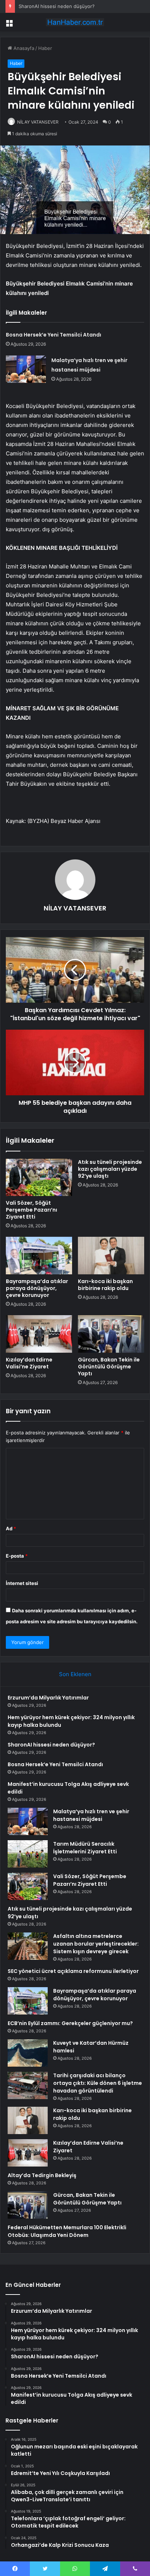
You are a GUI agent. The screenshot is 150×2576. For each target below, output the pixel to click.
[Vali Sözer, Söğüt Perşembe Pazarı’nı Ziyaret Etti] (39, 1178)
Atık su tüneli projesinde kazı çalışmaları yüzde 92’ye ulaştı (110, 1169)
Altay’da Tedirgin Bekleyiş (42, 2175)
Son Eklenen (75, 1674)
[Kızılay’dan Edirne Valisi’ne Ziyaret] (39, 1334)
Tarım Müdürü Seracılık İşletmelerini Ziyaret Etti (85, 1848)
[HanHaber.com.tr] (75, 22)
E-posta (17, 1556)
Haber (45, 48)
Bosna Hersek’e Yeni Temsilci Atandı (54, 335)
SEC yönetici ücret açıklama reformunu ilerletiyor (73, 1971)
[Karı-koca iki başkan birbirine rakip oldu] (111, 1256)
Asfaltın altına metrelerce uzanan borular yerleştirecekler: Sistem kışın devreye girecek (96, 1944)
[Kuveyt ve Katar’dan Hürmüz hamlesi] (28, 2053)
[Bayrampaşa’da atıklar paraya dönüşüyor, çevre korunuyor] (39, 1256)
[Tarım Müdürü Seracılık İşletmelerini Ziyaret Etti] (28, 1854)
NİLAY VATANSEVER (38, 122)
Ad (11, 1528)
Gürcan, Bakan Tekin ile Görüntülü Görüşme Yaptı (109, 1367)
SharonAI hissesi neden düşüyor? (57, 6)
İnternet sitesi (22, 1583)
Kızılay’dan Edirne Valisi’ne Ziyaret (29, 1363)
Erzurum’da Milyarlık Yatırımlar (48, 1698)
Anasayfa (23, 48)
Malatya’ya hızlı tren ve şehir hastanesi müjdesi (91, 1815)
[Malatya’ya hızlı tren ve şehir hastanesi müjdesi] (26, 369)
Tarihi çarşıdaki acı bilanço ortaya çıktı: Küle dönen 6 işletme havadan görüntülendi (98, 2083)
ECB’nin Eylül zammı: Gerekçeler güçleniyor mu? (70, 2023)
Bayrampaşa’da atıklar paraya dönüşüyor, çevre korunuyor (37, 1288)
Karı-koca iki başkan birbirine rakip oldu (105, 1285)
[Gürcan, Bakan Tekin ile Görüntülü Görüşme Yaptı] (111, 1334)
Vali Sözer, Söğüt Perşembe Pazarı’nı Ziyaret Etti (31, 1210)
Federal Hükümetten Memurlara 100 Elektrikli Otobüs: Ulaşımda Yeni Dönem (67, 2231)
